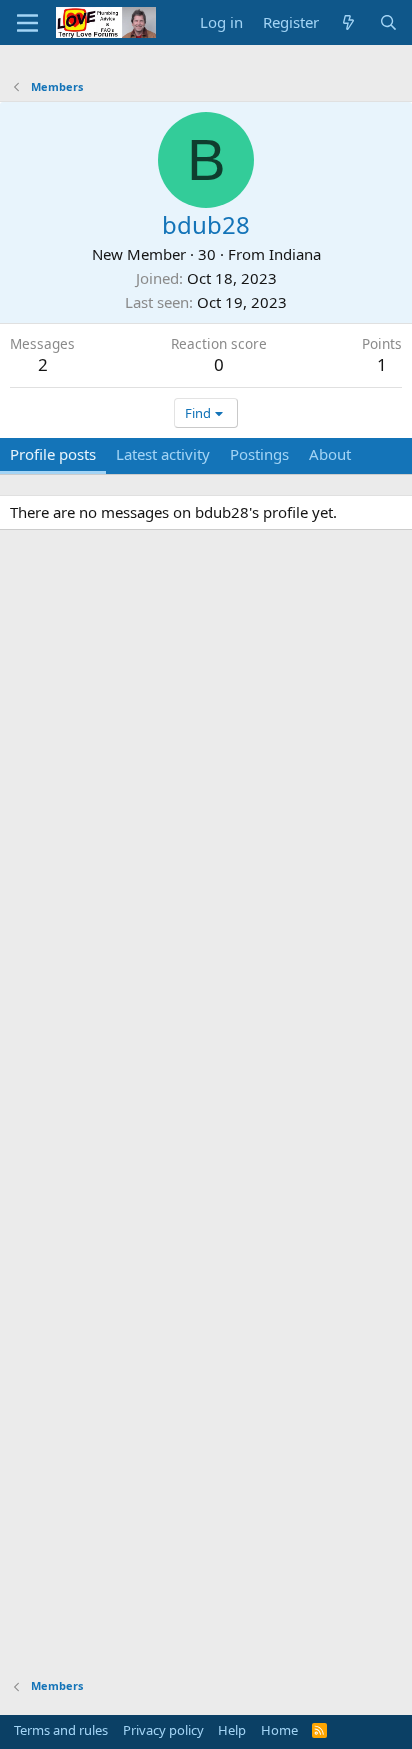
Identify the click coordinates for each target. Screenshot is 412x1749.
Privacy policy (163, 1730)
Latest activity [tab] (163, 454)
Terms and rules (61, 1730)
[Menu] (27, 23)
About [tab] (330, 454)
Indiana (295, 254)
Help (232, 1730)
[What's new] (348, 22)
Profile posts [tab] (53, 454)
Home (279, 1730)
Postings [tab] (259, 454)
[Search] (388, 22)
